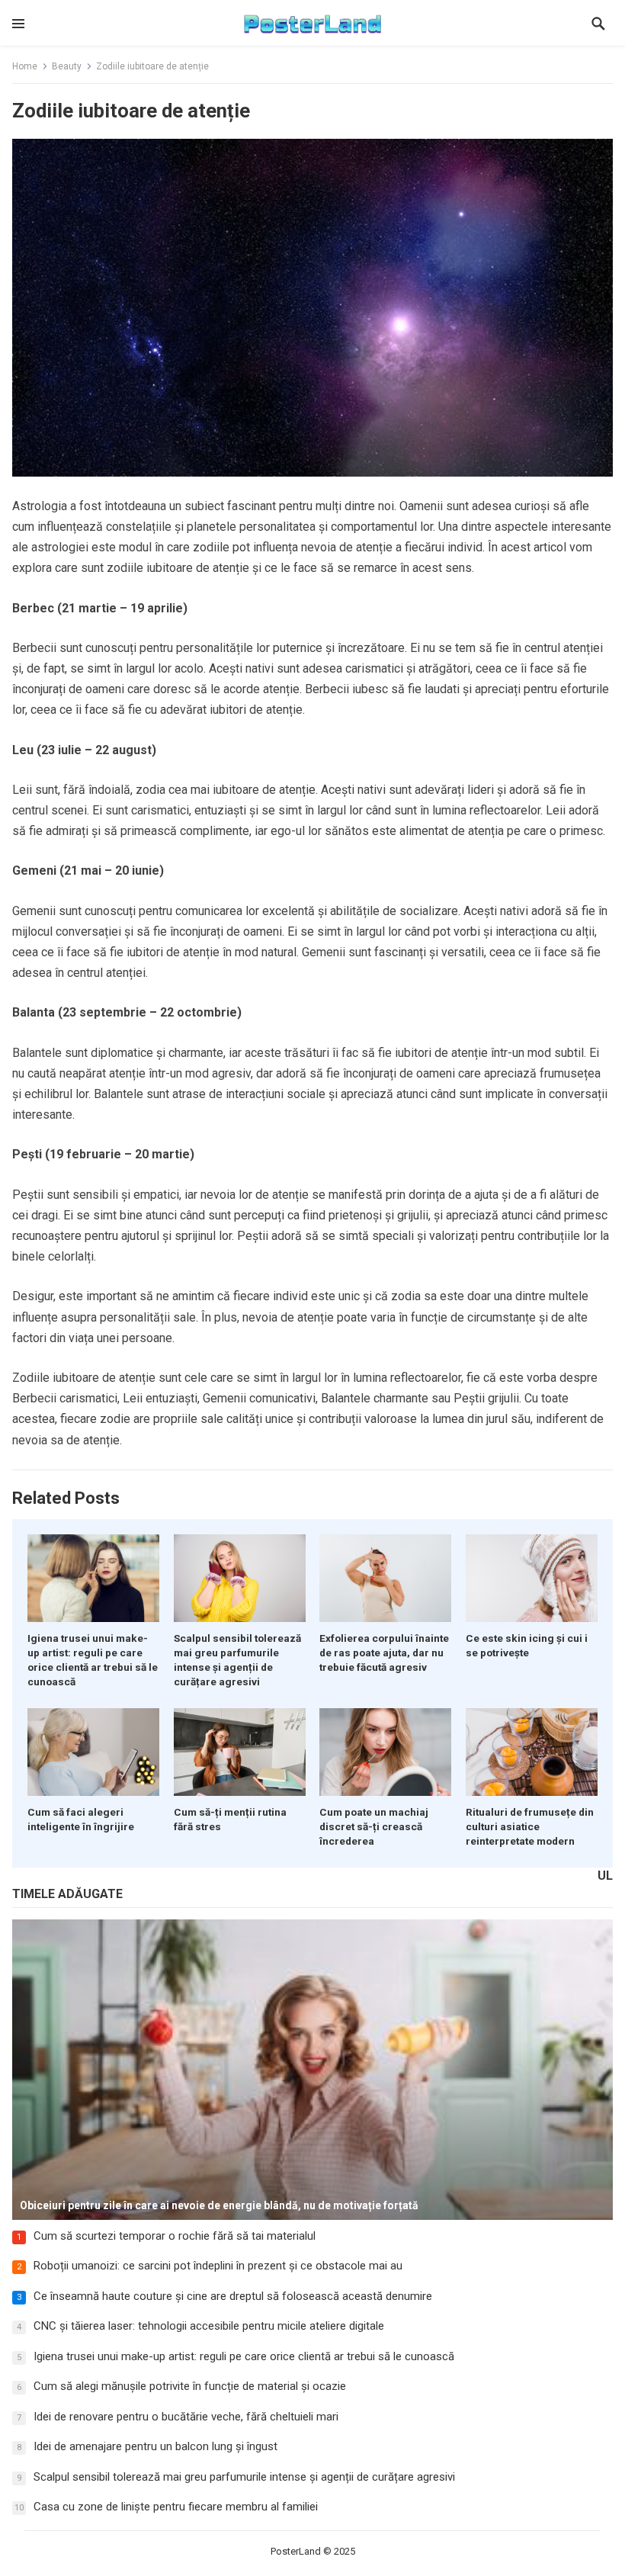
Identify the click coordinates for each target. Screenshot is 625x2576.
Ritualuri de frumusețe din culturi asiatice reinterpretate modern (530, 1826)
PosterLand (296, 2551)
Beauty (67, 66)
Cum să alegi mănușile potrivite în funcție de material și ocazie (190, 2386)
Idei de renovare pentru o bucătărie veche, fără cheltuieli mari (186, 2417)
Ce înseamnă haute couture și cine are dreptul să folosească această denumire (233, 2296)
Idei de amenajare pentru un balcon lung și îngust (155, 2446)
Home (25, 66)
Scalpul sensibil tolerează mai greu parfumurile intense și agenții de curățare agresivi (244, 2477)
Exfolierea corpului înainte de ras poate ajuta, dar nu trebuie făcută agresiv (384, 1653)
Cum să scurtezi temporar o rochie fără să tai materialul (175, 2236)
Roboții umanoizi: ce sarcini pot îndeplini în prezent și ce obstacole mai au (218, 2266)
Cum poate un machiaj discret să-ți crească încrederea (374, 1826)
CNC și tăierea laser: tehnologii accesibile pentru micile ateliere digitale (209, 2326)
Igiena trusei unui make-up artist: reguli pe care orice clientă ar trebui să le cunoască (244, 2356)
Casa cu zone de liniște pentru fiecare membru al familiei (176, 2507)
